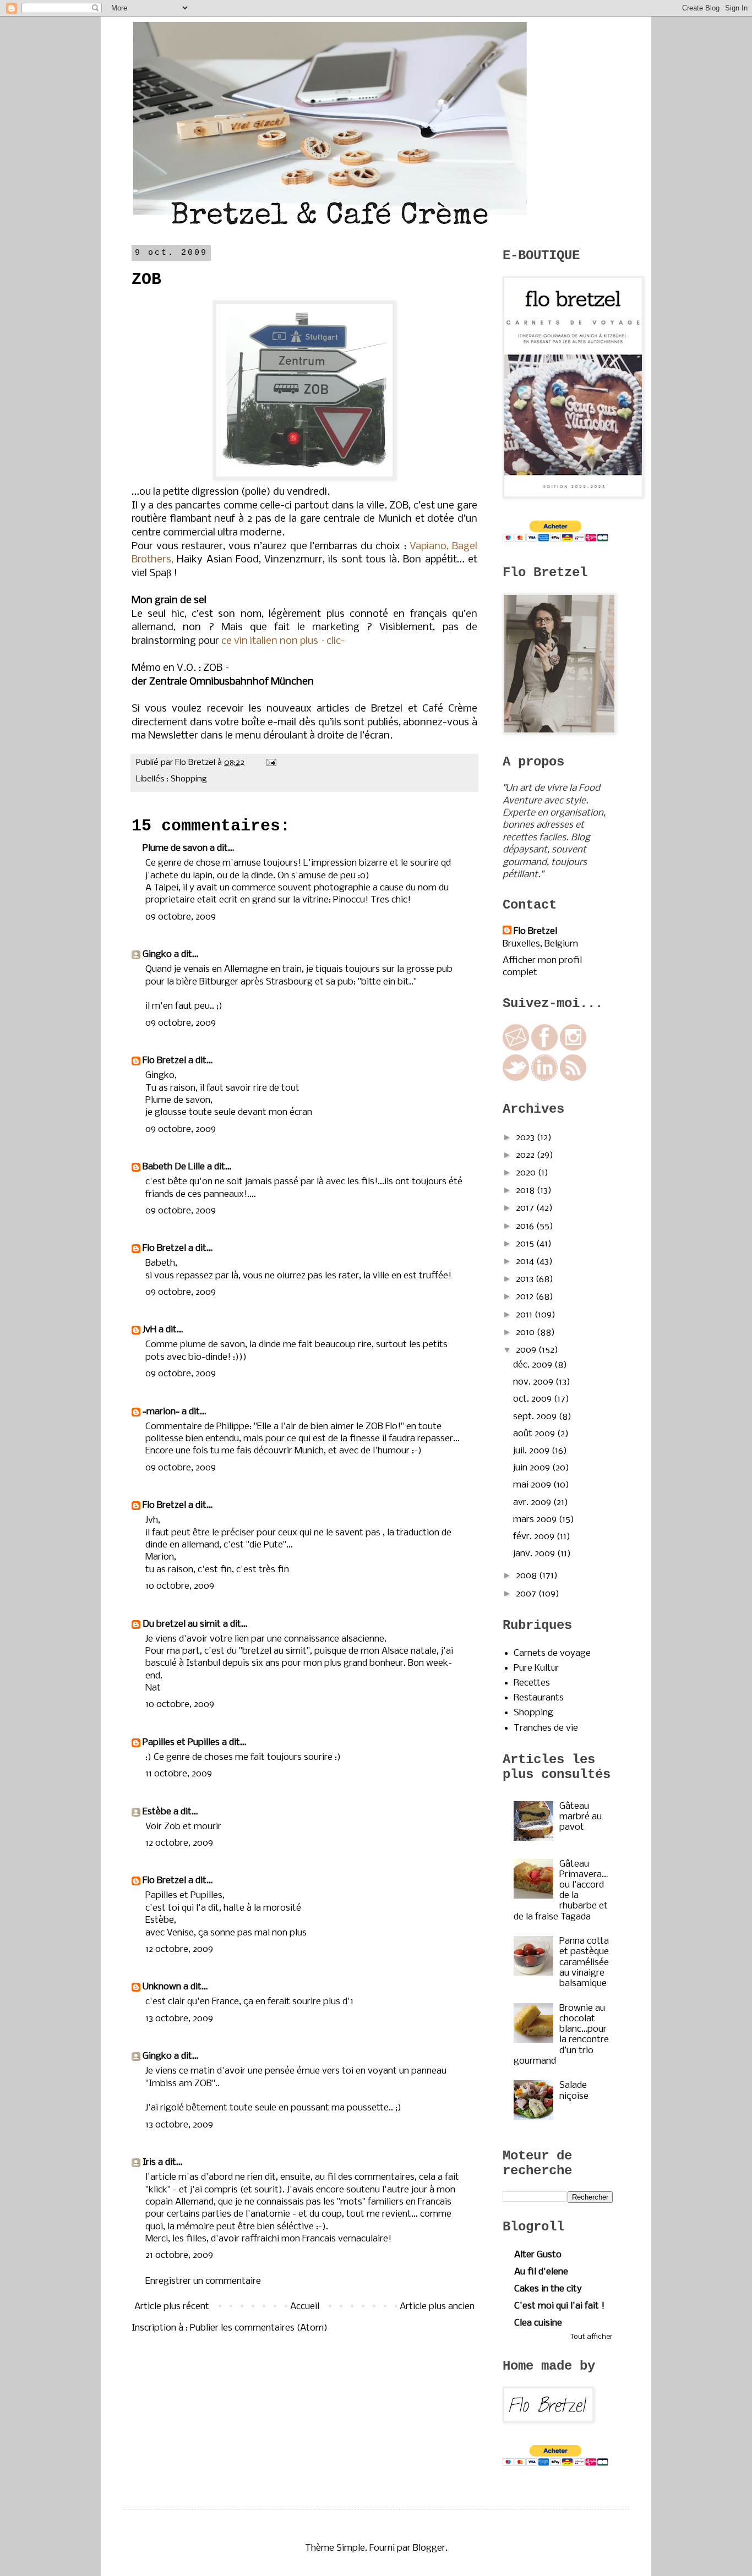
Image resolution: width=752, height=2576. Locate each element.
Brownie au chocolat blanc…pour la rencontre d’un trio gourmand (561, 2035)
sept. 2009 (536, 1417)
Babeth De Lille (174, 1167)
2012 (526, 1297)
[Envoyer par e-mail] (222, 779)
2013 (526, 1279)
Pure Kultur (536, 1668)
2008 (527, 1576)
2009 (527, 1350)
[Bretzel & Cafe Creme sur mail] (516, 1048)
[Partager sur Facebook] (253, 779)
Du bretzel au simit (182, 1624)
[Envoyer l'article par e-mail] (269, 763)
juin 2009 (533, 1468)
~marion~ (161, 1412)
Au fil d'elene (541, 2272)
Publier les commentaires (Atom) (259, 2328)
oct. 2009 (533, 1399)
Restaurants (539, 1698)
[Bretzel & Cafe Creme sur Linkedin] (544, 1078)
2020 (527, 1173)
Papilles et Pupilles (181, 1743)
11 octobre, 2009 (179, 1774)
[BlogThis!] (232, 779)
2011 (525, 1315)
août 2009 (535, 1434)
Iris (149, 2162)
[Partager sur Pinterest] (264, 779)
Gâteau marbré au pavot (581, 1817)
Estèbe (157, 1812)
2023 (526, 1138)
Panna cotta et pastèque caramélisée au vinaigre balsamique (584, 1962)
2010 (526, 1333)
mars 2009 (536, 1520)
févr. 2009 (535, 1537)
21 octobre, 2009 (179, 2255)
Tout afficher (592, 2337)
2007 (527, 1594)
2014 (526, 1262)
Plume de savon (175, 848)
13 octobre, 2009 (179, 2019)
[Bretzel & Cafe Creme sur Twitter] (516, 1078)
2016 (526, 1226)
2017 (526, 1208)
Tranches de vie (546, 1728)
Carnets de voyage (552, 1653)
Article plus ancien (437, 2307)
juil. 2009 (532, 1451)
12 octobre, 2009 (179, 1843)
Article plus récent (172, 2307)
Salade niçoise (574, 2091)
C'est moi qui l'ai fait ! (559, 2306)
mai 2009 (533, 1485)
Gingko (157, 955)
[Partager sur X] (243, 779)
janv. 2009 (535, 1554)
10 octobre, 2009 (180, 1586)
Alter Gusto (538, 2255)
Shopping (189, 779)
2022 (526, 1155)
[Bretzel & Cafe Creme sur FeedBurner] (573, 1078)
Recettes (532, 1683)
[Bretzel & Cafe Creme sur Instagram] (573, 1048)
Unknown (162, 1987)
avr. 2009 (533, 1503)
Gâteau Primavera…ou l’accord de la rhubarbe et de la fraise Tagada (561, 1891)
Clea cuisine (538, 2323)
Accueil (305, 2307)
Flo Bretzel (164, 1061)
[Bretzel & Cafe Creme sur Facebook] (544, 1048)
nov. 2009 (534, 1382)
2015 (526, 1244)
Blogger (429, 2548)
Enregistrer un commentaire (203, 2281)
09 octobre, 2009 (181, 917)
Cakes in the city (548, 2289)
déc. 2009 (534, 1365)
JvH (149, 1330)
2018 (526, 1191)
